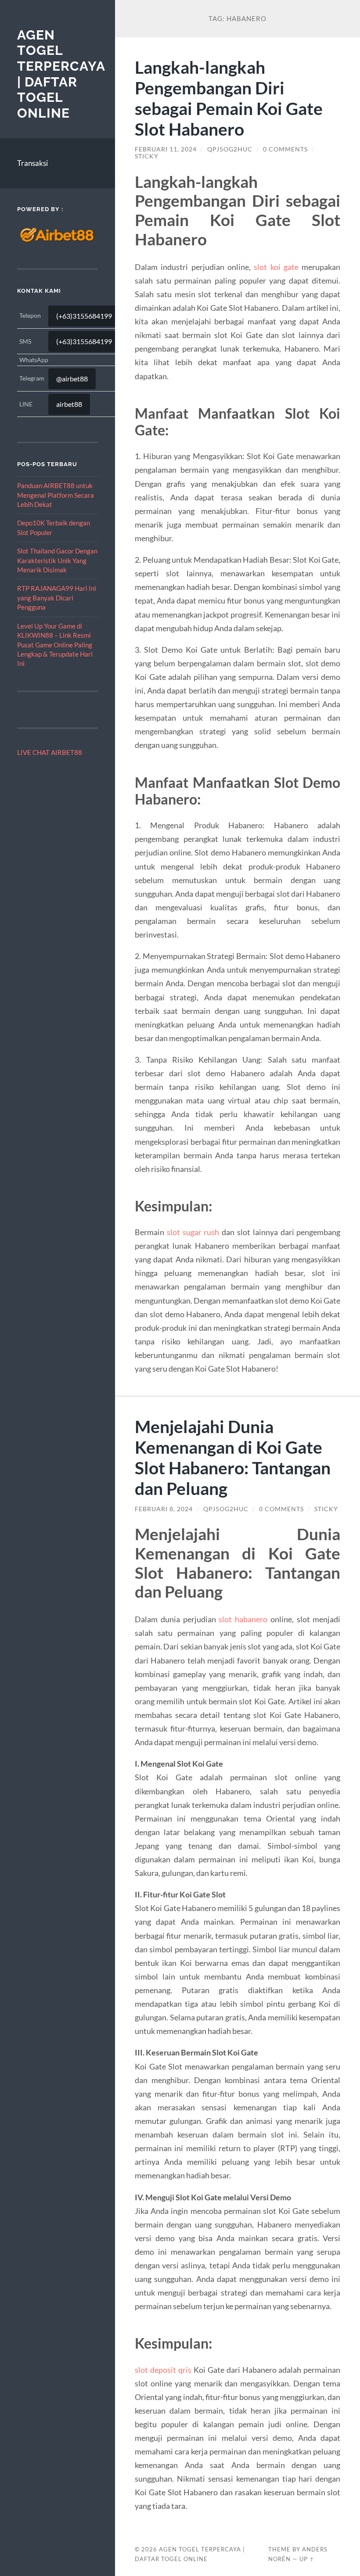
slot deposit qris (163, 2370)
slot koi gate (276, 267)
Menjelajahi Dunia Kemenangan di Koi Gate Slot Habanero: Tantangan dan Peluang (233, 1457)
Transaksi (32, 163)
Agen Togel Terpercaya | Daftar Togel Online (61, 74)
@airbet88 (72, 379)
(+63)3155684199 (84, 316)
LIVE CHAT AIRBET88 (50, 752)
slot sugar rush (193, 1232)
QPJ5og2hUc (230, 149)
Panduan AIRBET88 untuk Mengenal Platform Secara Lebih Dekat (56, 495)
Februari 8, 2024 (164, 1509)
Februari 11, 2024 (166, 149)
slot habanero (243, 1619)
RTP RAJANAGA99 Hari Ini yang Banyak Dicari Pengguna (57, 598)
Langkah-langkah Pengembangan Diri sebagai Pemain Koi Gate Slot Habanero (229, 98)
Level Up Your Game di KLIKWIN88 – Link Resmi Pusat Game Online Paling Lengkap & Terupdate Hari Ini (55, 645)
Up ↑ (307, 2559)
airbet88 (69, 404)
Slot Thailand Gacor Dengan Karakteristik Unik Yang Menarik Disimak (57, 560)
